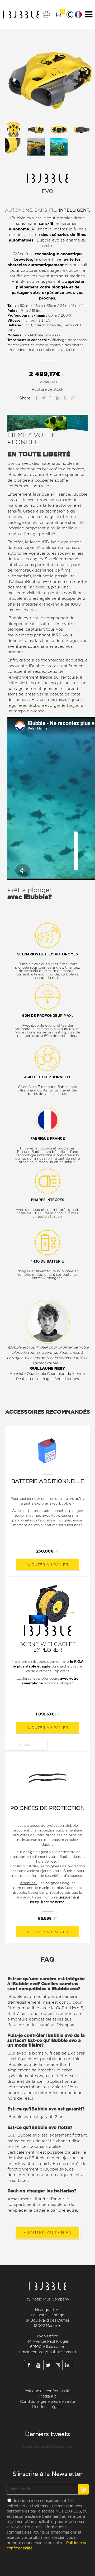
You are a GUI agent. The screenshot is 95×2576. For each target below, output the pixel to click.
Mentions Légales (48, 2407)
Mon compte (46, 15)
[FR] (78, 15)
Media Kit (48, 2396)
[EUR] (70, 15)
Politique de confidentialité (47, 2391)
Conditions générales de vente (47, 2402)
